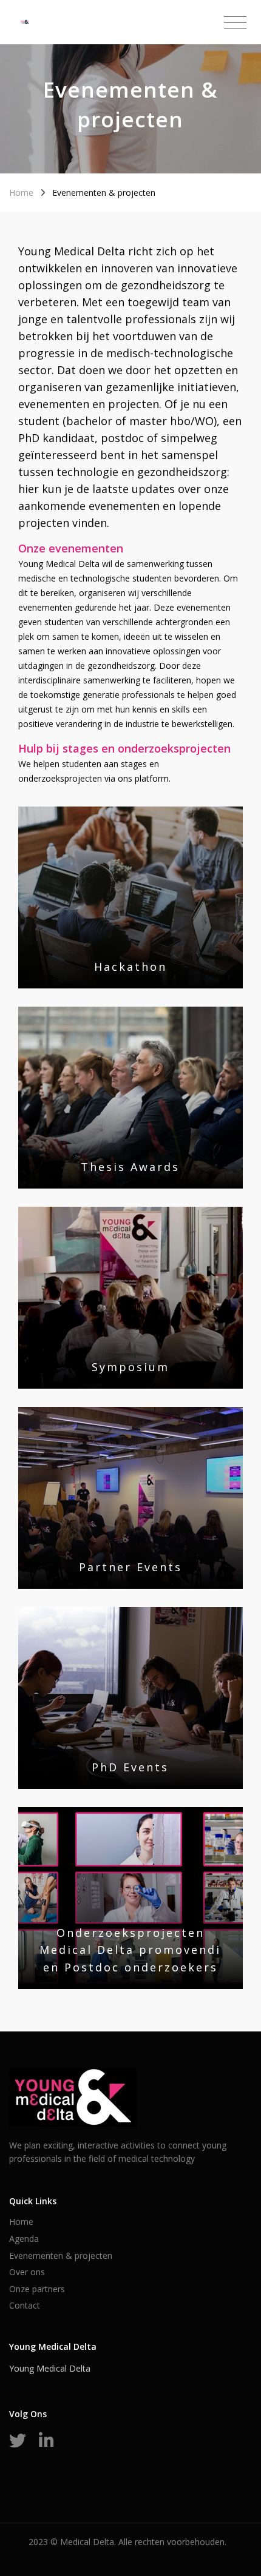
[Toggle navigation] (235, 23)
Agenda (24, 2239)
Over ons (27, 2272)
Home (21, 193)
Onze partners (37, 2289)
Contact (25, 2305)
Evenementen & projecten (61, 2256)
